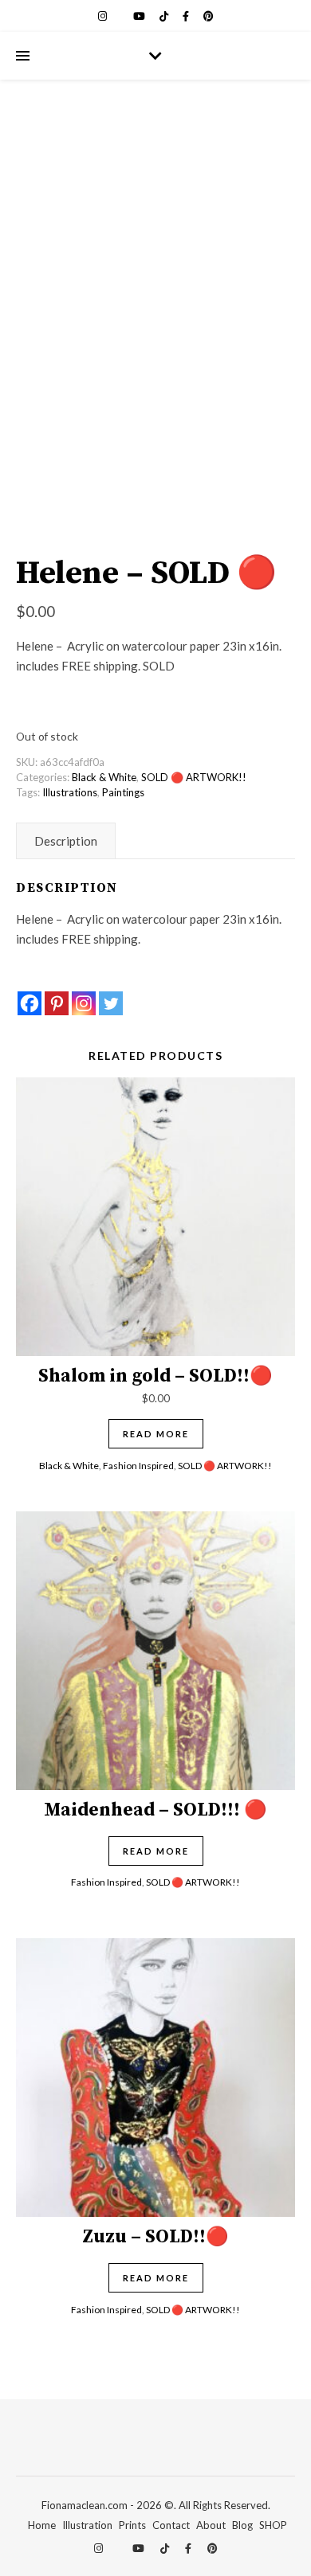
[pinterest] (209, 16)
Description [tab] (66, 841)
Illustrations (70, 792)
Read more (156, 1434)
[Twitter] (111, 1003)
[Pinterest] (57, 1003)
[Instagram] (84, 1003)
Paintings (123, 792)
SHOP (273, 2525)
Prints (132, 2525)
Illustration (87, 2525)
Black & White (104, 777)
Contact (171, 2525)
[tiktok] (165, 16)
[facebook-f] (187, 16)
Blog (242, 2525)
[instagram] (104, 16)
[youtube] (140, 16)
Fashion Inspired (138, 1466)
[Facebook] (30, 1003)
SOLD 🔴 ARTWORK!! (194, 777)
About (211, 2525)
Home (42, 2525)
